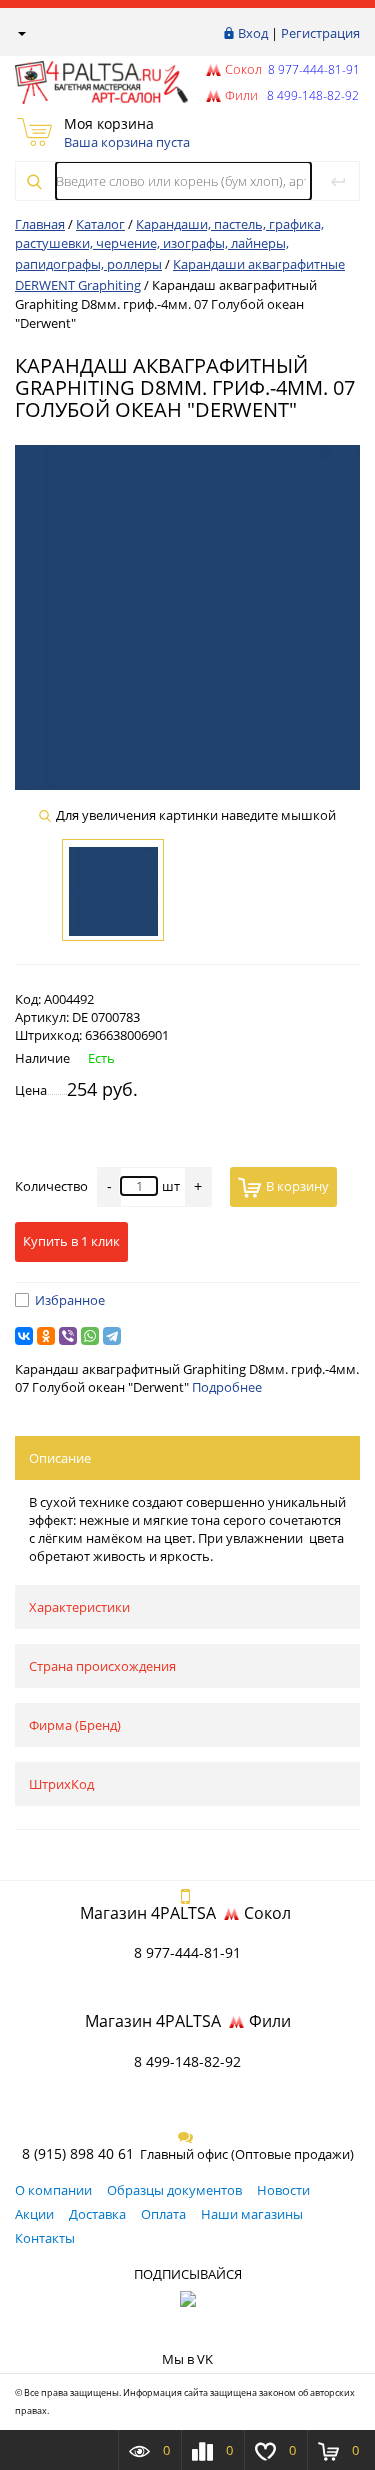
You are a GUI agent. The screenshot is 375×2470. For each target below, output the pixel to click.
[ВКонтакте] (24, 1336)
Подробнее (227, 1387)
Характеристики (79, 1607)
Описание (60, 1458)
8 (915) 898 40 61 (78, 2153)
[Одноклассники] (46, 1336)
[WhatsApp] (90, 1336)
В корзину (297, 1186)
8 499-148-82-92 (187, 2061)
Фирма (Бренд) (75, 1725)
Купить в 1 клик (71, 1241)
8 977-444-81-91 (312, 69)
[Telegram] (112, 1336)
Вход (253, 33)
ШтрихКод (61, 1784)
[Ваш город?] (20, 33)
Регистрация (320, 33)
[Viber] (68, 1336)
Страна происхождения (102, 1666)
